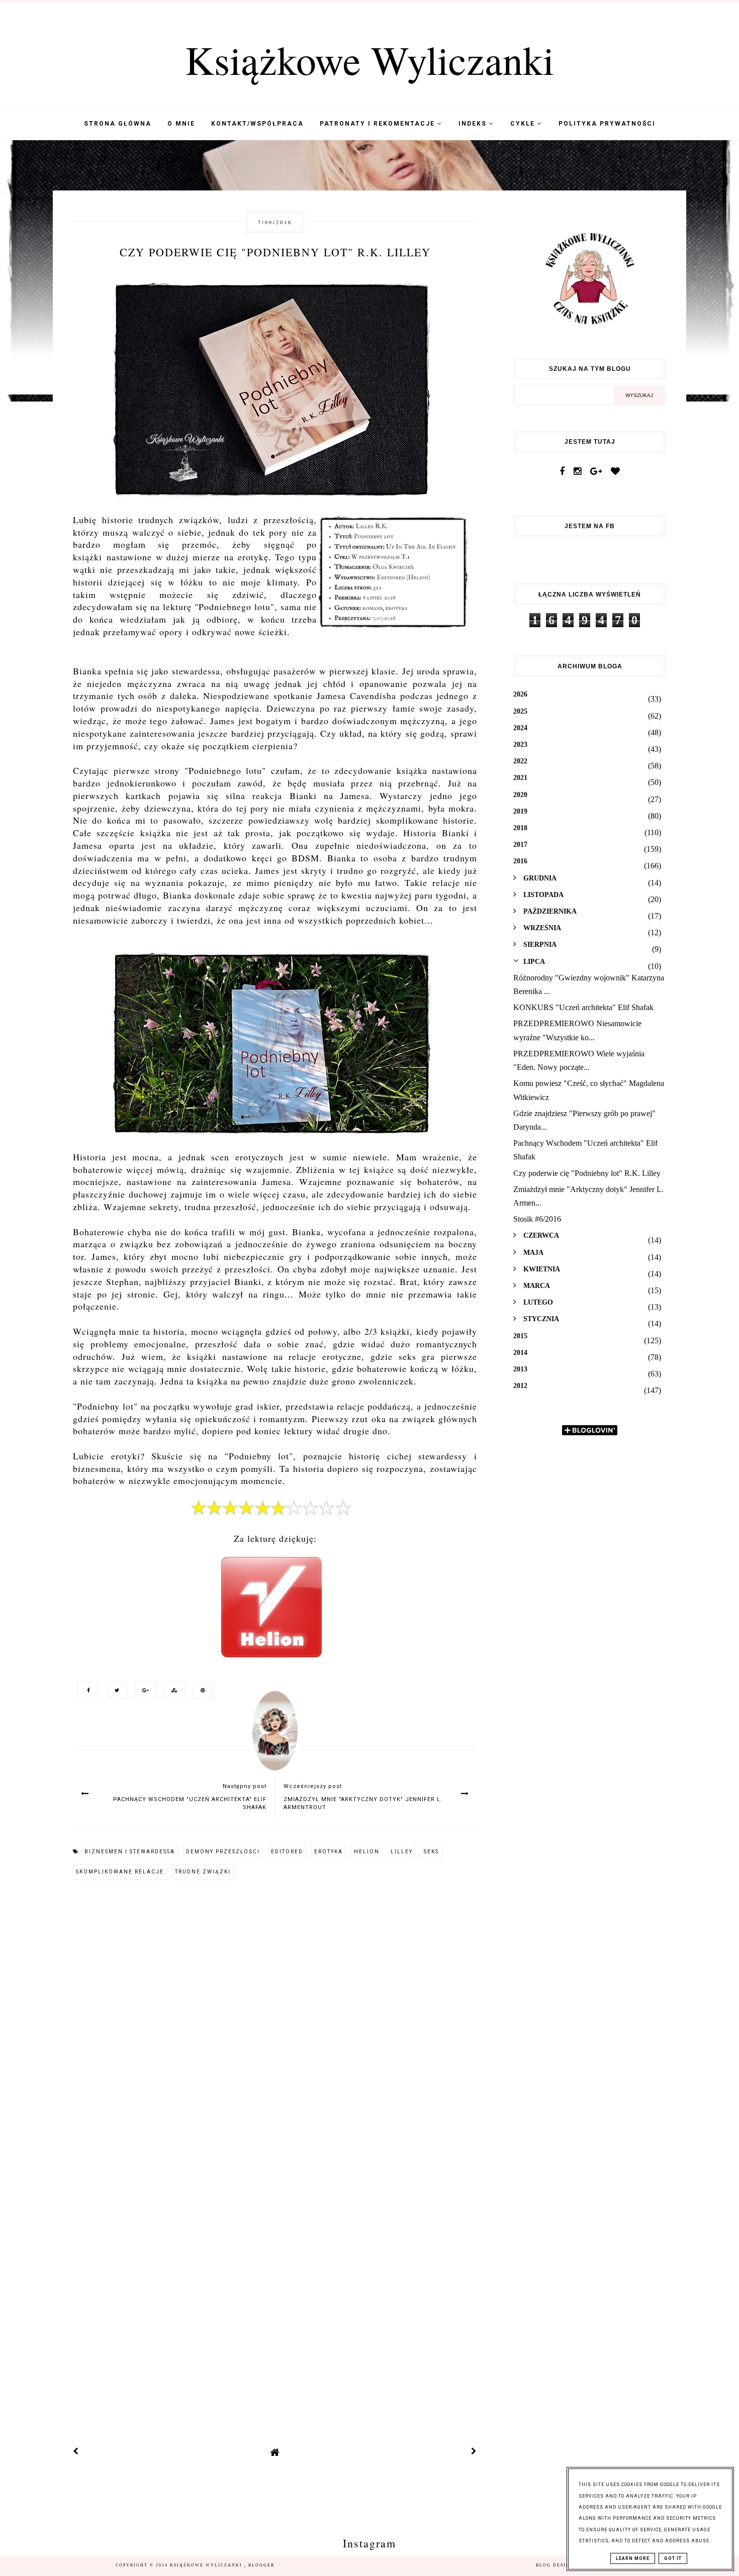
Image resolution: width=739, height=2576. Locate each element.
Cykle (524, 124)
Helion (367, 1852)
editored (287, 1852)
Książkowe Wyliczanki (369, 59)
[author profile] (275, 1741)
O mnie (181, 124)
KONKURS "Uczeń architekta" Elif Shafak (583, 1007)
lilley (402, 1852)
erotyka (329, 1852)
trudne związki (203, 1872)
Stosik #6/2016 (537, 1219)
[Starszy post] (474, 2452)
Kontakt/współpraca (257, 124)
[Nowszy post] (76, 2452)
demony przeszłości (223, 1852)
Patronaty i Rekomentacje (379, 124)
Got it (673, 2558)
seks (431, 1852)
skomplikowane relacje (120, 1872)
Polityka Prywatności (607, 124)
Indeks (474, 124)
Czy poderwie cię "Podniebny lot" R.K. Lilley (587, 1173)
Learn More (633, 2558)
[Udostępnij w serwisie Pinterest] (201, 1689)
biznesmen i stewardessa (130, 1852)
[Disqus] (275, 2025)
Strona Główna (118, 124)
